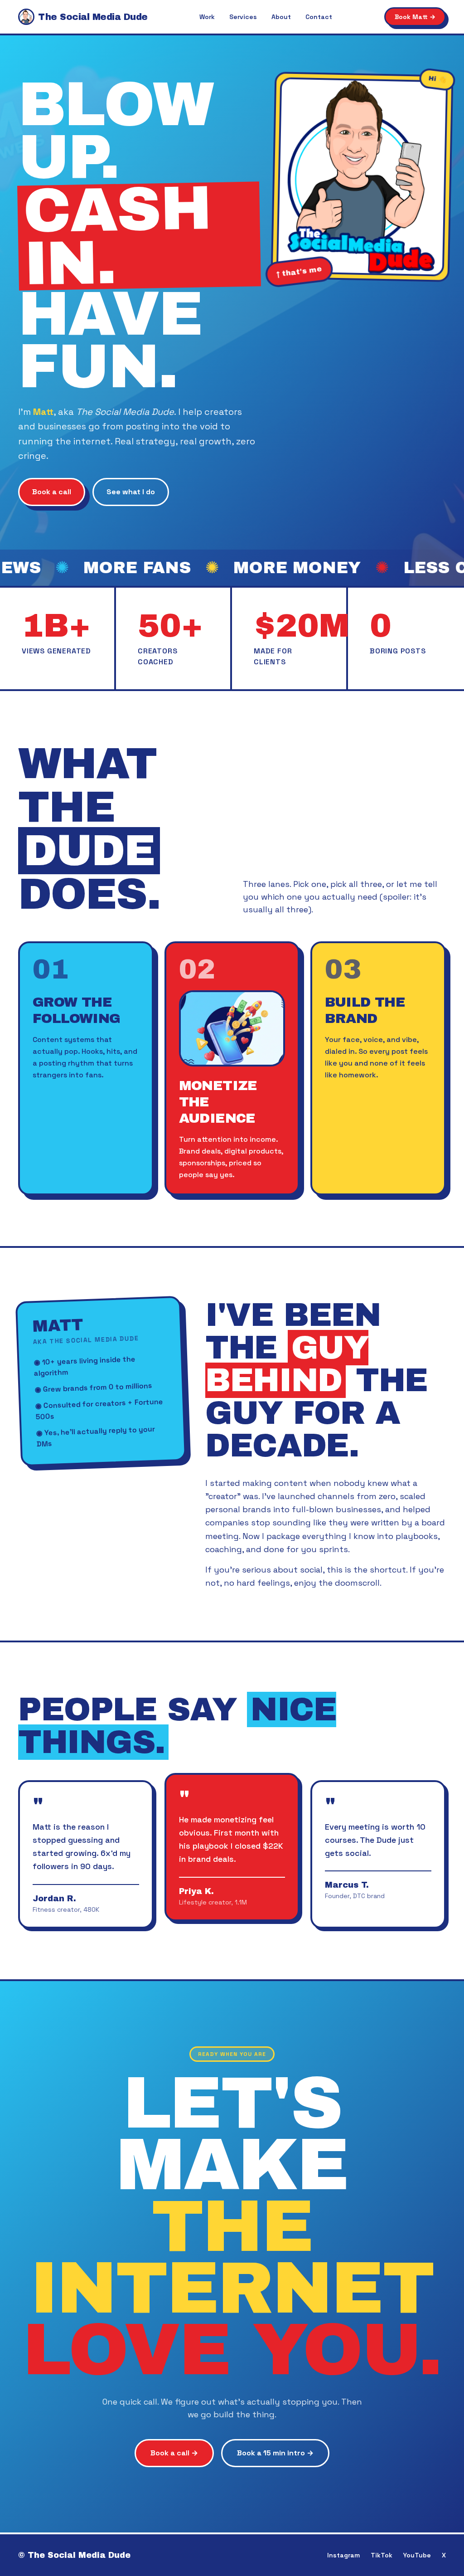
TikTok (382, 2555)
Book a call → (174, 2453)
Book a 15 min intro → (275, 2453)
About (281, 17)
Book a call (52, 492)
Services (243, 17)
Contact (319, 17)
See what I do (131, 492)
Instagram (343, 2555)
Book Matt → (415, 17)
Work (207, 17)
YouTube (417, 2555)
